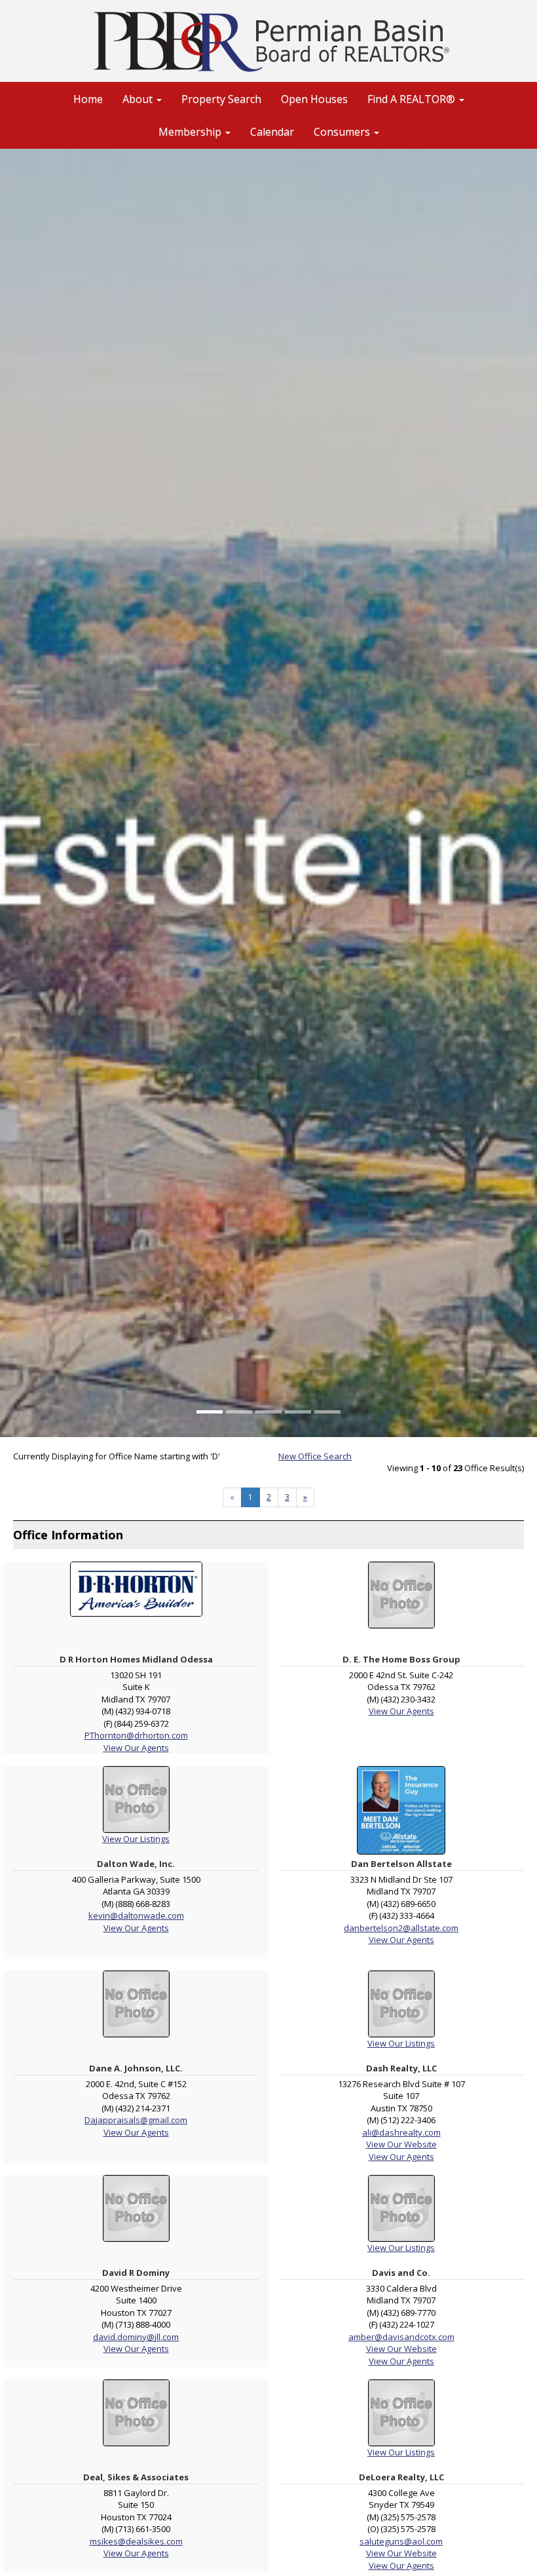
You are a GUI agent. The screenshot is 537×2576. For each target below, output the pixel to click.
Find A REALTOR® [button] (413, 99)
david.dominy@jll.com (136, 2337)
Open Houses (314, 99)
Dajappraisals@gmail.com (136, 2120)
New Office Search (315, 1456)
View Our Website (401, 2144)
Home (88, 99)
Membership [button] (191, 132)
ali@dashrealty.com (401, 2132)
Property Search (221, 99)
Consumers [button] (343, 132)
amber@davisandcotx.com (401, 2337)
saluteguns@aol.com (401, 2541)
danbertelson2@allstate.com (401, 1928)
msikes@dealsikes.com (136, 2541)
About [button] (139, 99)
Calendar (272, 132)
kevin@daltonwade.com (136, 1915)
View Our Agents (136, 1748)
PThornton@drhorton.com (136, 1735)
